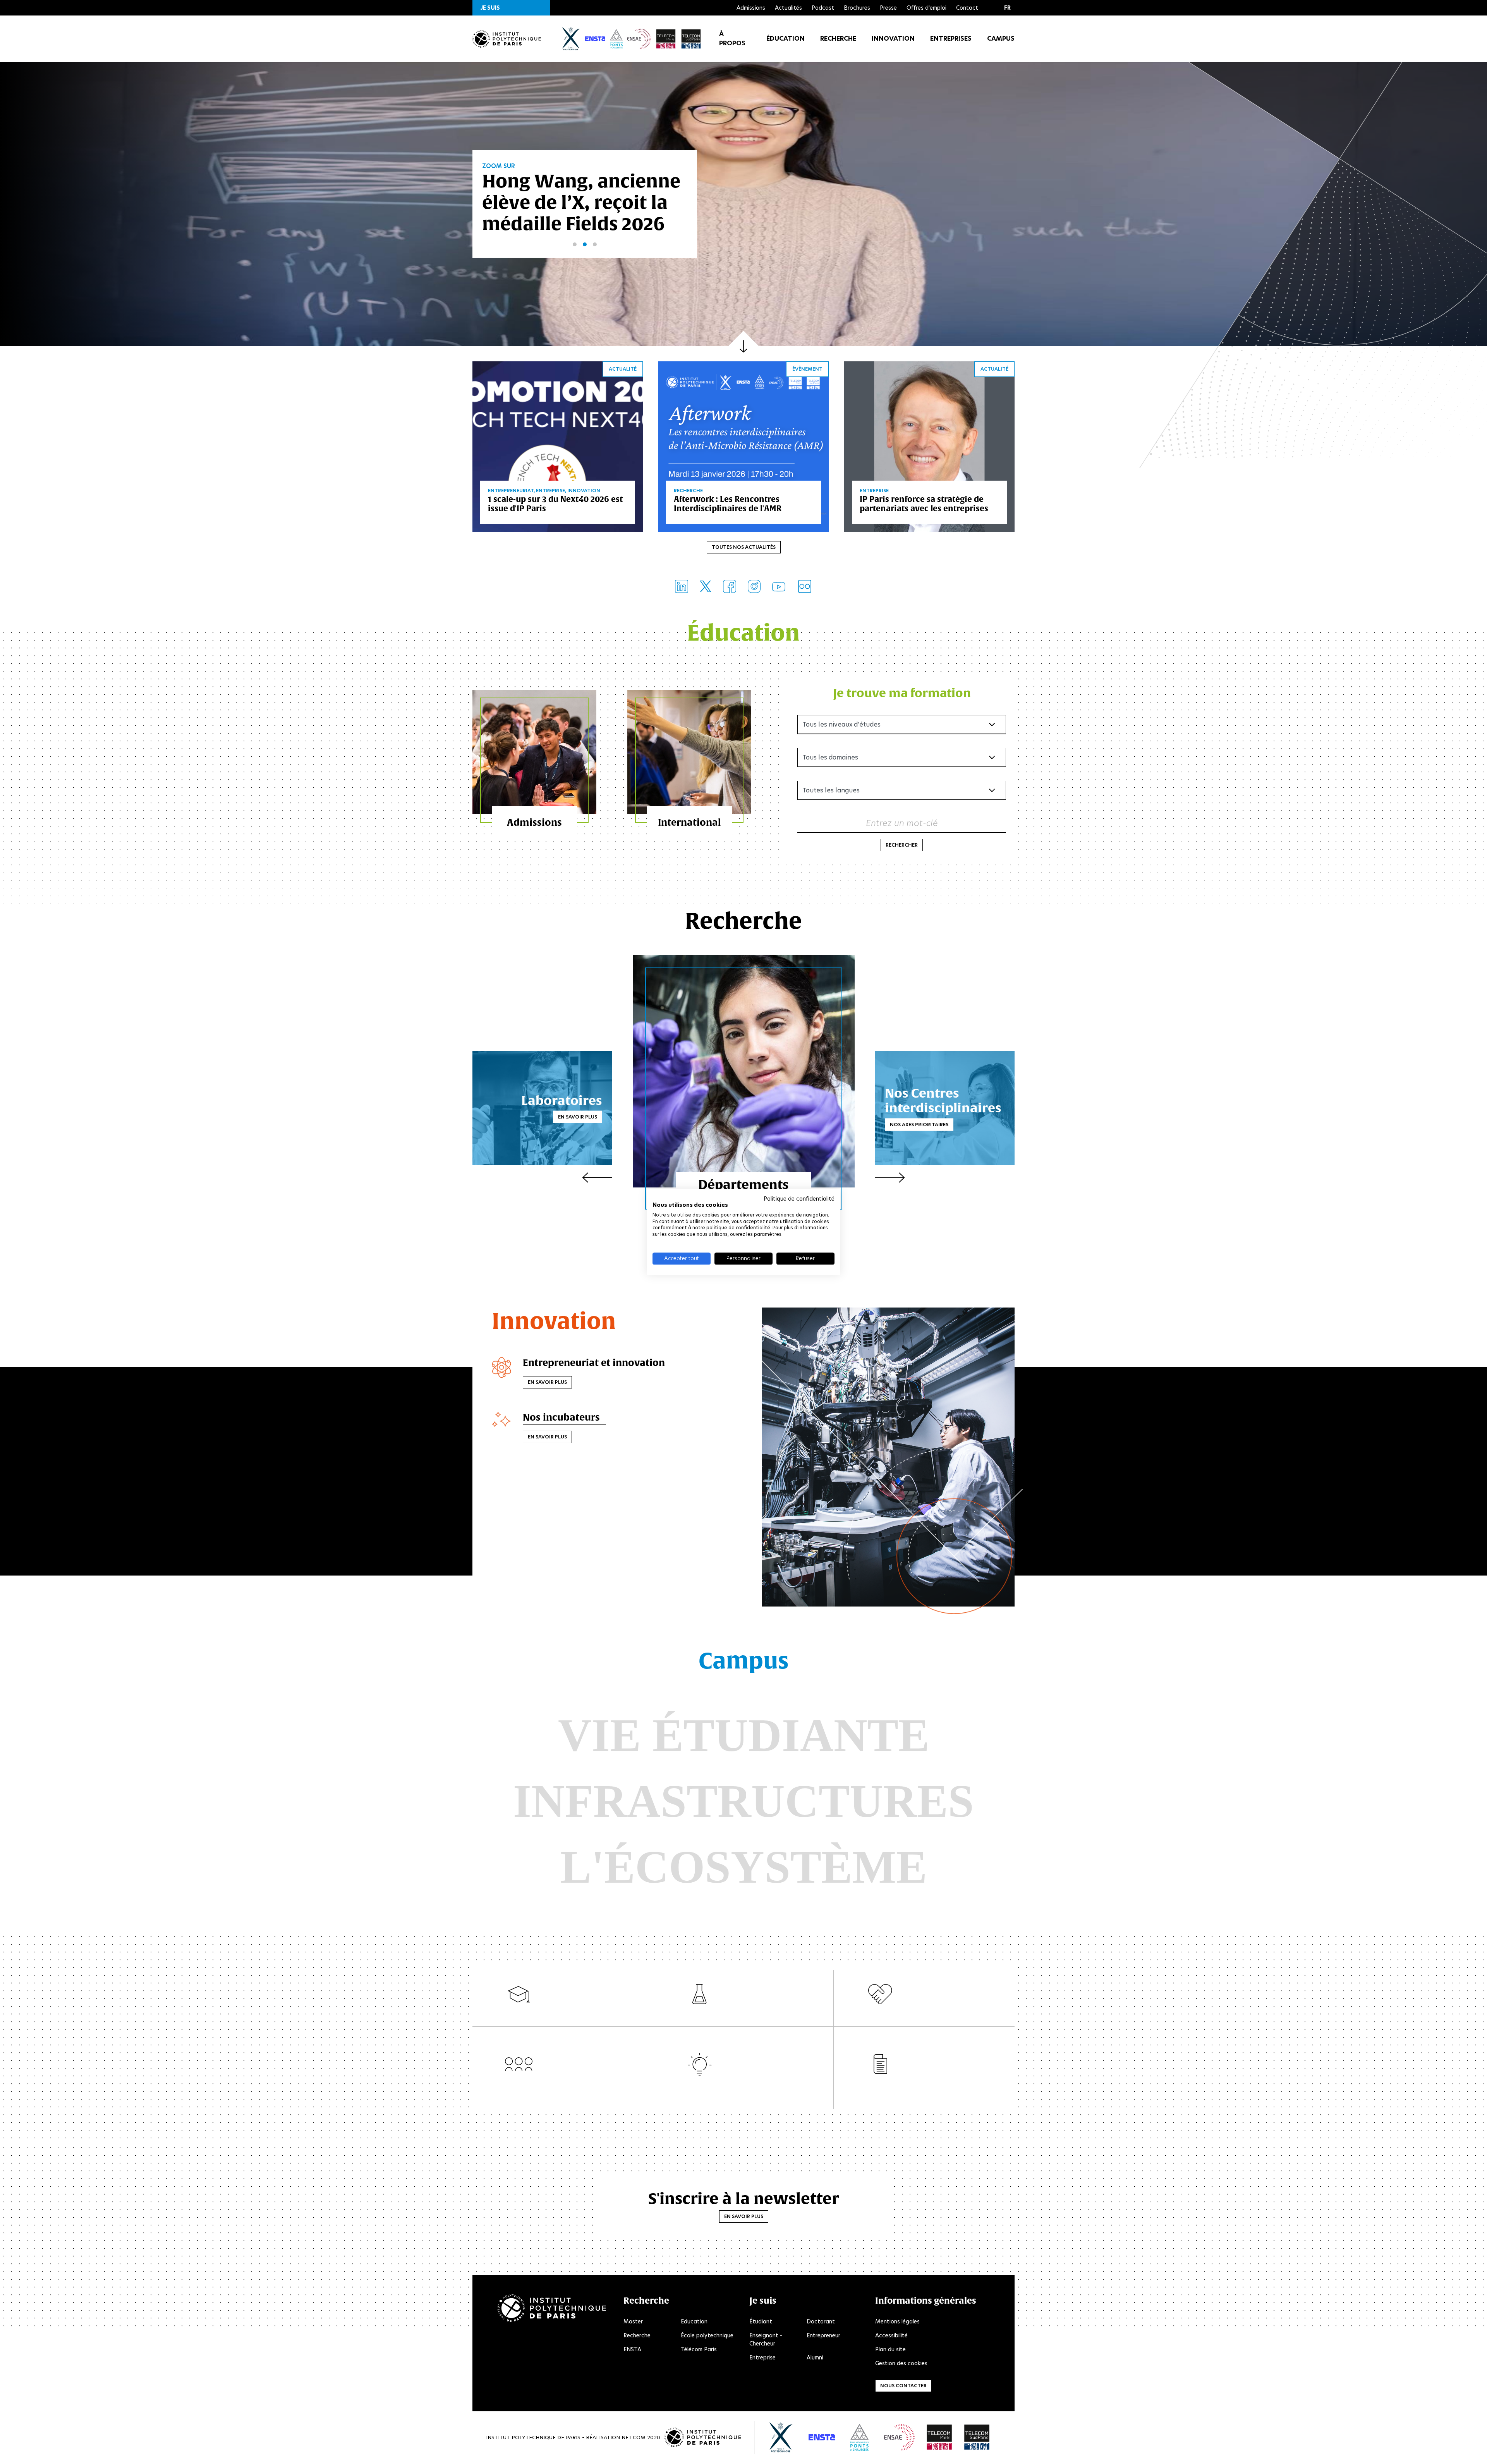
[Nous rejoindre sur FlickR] (805, 586)
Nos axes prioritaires (919, 1124)
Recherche (838, 39)
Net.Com (634, 2437)
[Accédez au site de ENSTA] (822, 2437)
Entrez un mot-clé (902, 823)
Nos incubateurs (561, 1417)
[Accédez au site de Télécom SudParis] (977, 2437)
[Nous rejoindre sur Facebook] (730, 586)
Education (694, 2321)
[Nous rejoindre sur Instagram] (754, 586)
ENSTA (632, 2349)
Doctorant (821, 2321)
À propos (732, 39)
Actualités (788, 8)
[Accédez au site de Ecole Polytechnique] (781, 2437)
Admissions (751, 8)
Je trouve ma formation (902, 693)
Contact (967, 8)
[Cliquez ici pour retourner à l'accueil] (507, 39)
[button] (511, 8)
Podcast (823, 8)
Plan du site (890, 2349)
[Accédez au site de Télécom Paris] (939, 2437)
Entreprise (762, 2357)
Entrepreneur (823, 2335)
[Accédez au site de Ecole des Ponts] (859, 2437)
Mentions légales (897, 2321)
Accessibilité (891, 2335)
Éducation (786, 39)
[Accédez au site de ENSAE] (899, 2437)
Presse (888, 8)
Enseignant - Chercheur (766, 2339)
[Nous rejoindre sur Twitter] (706, 586)
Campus (1001, 39)
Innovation (893, 39)
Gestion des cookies (901, 2363)
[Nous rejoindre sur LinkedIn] (682, 586)
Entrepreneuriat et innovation (594, 1363)
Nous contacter (903, 2386)
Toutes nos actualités (744, 547)
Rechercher (902, 845)
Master (633, 2321)
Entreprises (951, 39)
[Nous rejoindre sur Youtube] (779, 586)
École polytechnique (707, 2335)
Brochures (857, 8)
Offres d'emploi (926, 8)
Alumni (815, 2357)
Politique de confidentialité (799, 1199)
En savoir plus (578, 1117)
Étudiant (761, 2321)
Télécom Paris (699, 2349)
